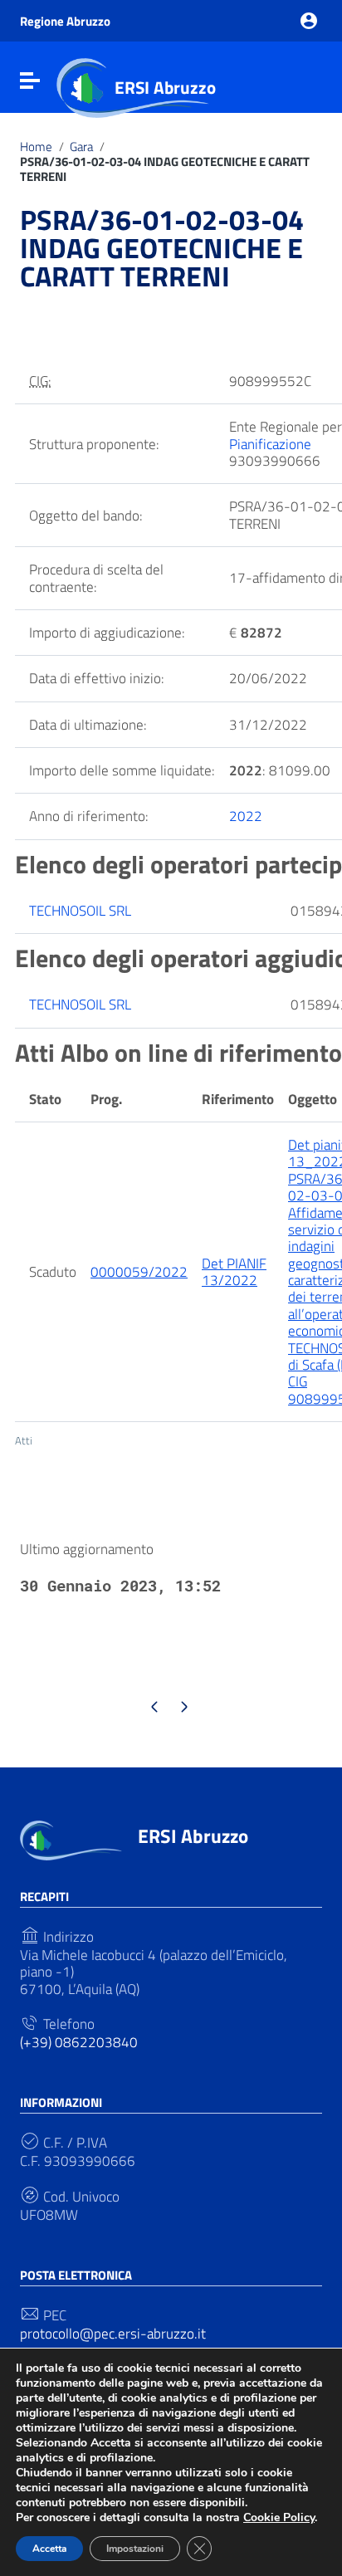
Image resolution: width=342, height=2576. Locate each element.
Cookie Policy (279, 2517)
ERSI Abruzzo (165, 87)
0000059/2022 (139, 1272)
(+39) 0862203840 (79, 2042)
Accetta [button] (49, 2549)
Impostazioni (135, 2549)
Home (36, 147)
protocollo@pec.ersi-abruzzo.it (113, 2334)
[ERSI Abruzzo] (71, 1839)
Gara (81, 147)
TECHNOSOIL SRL (80, 911)
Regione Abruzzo (65, 21)
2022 (246, 816)
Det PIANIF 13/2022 (234, 1272)
